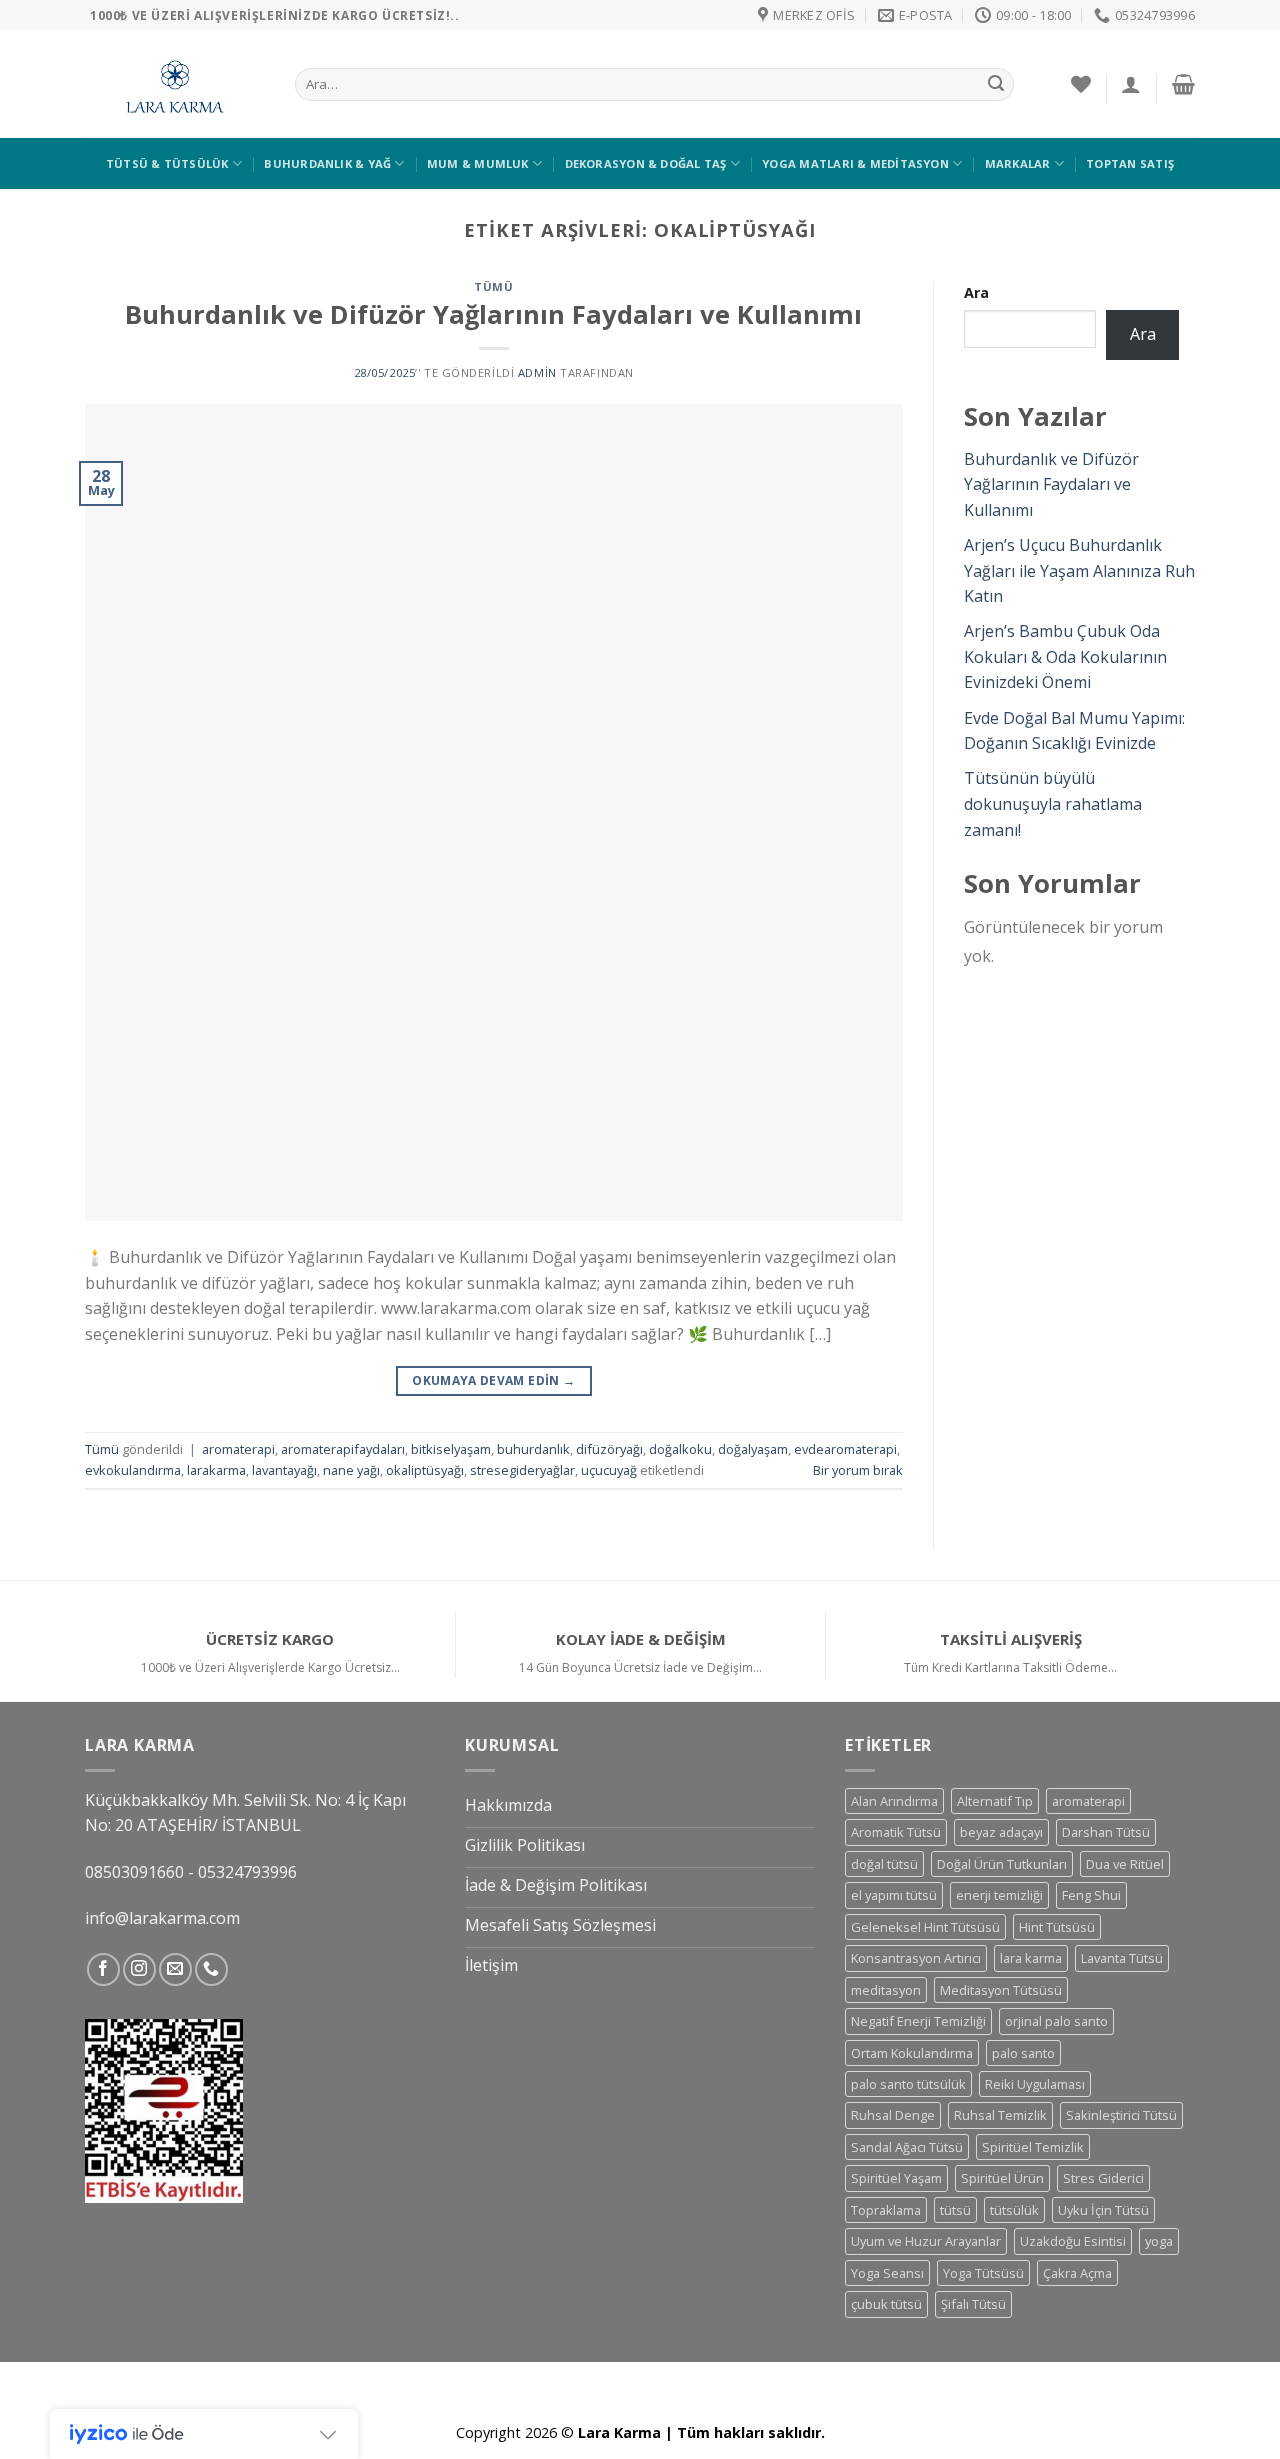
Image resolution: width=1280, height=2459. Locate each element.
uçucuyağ (609, 1470)
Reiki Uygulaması (1035, 2084)
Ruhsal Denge (893, 2115)
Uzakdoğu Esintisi (1073, 2241)
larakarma (216, 1470)
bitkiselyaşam (451, 1449)
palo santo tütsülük (908, 2084)
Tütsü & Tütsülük (167, 163)
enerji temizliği (999, 1895)
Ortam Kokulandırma (912, 2053)
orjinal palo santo (1056, 2021)
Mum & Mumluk (478, 163)
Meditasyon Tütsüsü (1001, 1990)
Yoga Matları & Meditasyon (855, 163)
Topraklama (886, 2210)
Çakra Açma (1077, 2273)
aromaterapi (238, 1449)
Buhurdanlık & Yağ (327, 163)
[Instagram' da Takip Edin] (139, 1969)
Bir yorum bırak (858, 1470)
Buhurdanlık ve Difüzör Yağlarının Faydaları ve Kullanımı (493, 314)
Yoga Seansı (887, 2273)
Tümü (493, 286)
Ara (976, 292)
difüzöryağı (609, 1449)
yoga (1159, 2241)
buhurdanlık (533, 1449)
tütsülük (1014, 2210)
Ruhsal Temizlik (1000, 2115)
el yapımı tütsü (894, 1895)
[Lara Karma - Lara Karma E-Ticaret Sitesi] (175, 84)
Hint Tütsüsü (1057, 1927)
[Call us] (211, 1969)
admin (537, 372)
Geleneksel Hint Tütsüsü (925, 1927)
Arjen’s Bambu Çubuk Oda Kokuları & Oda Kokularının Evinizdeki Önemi (1065, 656)
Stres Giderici (1103, 2178)
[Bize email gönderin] (175, 1969)
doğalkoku (680, 1449)
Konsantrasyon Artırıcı (916, 1958)
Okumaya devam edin (493, 1380)
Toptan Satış (1130, 163)
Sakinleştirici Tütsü (1121, 2115)
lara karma (1031, 1958)
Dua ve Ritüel (1125, 1864)
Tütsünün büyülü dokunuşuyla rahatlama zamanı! (1053, 803)
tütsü (955, 2210)
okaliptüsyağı (425, 1470)
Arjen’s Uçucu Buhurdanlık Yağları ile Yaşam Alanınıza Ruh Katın (1079, 570)
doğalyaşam (753, 1449)
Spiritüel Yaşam (896, 2178)
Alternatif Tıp (995, 1801)
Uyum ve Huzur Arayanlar (926, 2241)
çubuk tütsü (886, 2304)
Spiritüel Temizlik (1033, 2147)
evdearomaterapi (845, 1449)
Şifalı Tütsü (973, 2304)
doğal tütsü (884, 1864)
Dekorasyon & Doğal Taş (646, 163)
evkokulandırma (133, 1470)
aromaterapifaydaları (343, 1449)
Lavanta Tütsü (1122, 1958)
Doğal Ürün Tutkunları (1002, 1864)
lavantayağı (284, 1470)
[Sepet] (1183, 84)
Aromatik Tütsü (896, 1832)
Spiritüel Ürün (1002, 2178)
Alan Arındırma (894, 1801)
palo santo (1023, 2053)
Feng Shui (1091, 1895)
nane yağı (351, 1470)
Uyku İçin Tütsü (1103, 2210)
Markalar (1018, 163)
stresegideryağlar (522, 1470)
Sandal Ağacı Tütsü (907, 2147)
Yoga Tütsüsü (983, 2273)
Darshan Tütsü (1106, 1832)
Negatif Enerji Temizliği (918, 2021)
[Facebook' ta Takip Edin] (103, 1969)
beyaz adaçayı (1001, 1832)
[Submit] (996, 85)
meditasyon (886, 1990)
